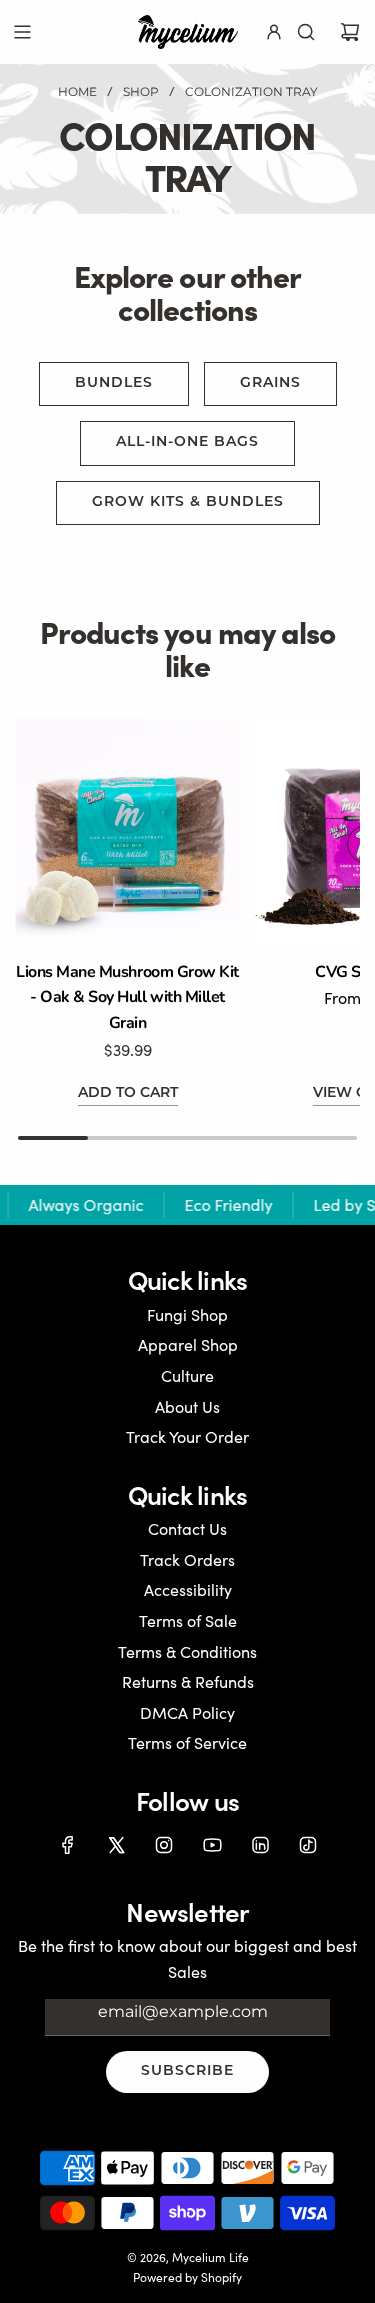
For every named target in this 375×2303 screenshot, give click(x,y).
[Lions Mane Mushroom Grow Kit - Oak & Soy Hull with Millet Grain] (127, 831)
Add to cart (128, 1093)
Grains (270, 383)
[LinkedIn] (260, 1845)
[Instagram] (164, 1845)
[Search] (306, 32)
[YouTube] (212, 1845)
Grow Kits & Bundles (188, 502)
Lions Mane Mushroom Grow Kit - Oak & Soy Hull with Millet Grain (127, 997)
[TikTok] (308, 1845)
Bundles (114, 383)
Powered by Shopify (187, 2277)
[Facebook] (68, 1845)
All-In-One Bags (187, 442)
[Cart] (350, 32)
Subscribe (187, 2071)
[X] (116, 1845)
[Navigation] (22, 32)
